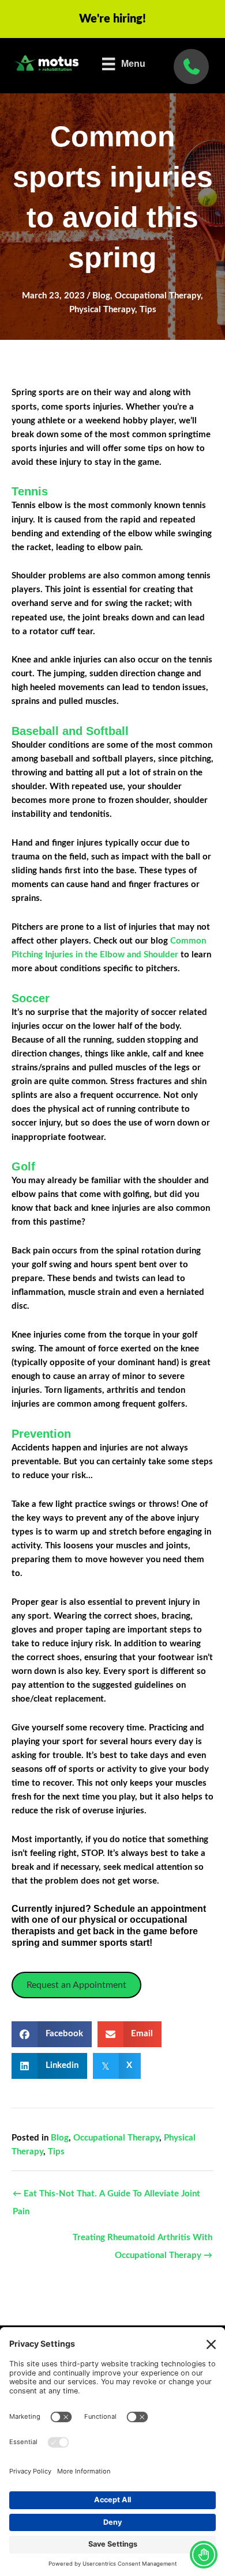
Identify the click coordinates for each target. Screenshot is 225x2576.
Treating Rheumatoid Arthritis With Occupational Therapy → (142, 2241)
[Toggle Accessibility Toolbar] (204, 2555)
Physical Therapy (102, 310)
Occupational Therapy (158, 296)
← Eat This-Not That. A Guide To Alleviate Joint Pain (106, 2197)
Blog (101, 296)
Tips (148, 310)
